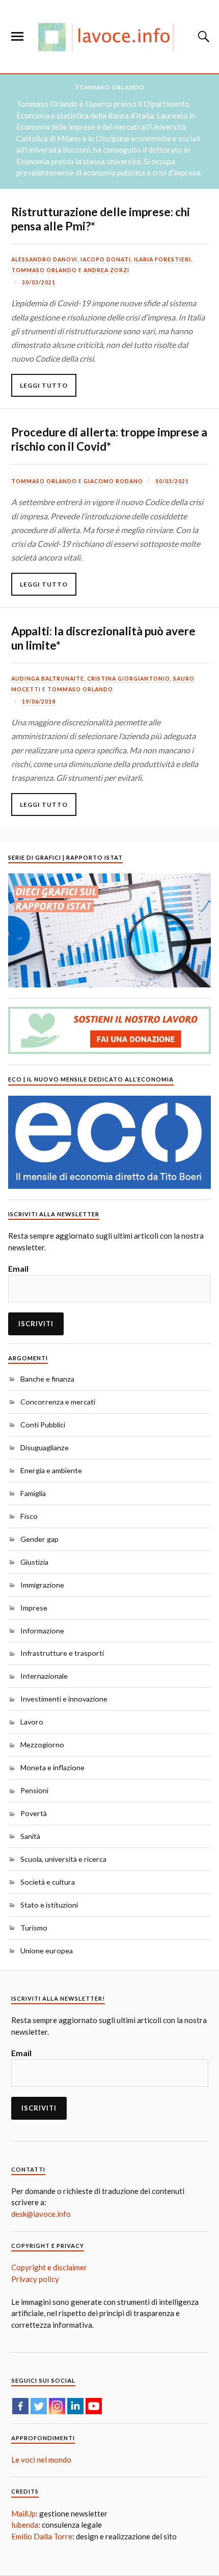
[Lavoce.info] (109, 37)
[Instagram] (57, 2406)
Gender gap (39, 1539)
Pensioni (34, 1790)
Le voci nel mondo (41, 2460)
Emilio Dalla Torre (42, 2536)
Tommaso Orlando (44, 270)
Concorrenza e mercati (58, 1402)
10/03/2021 (172, 481)
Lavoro (32, 1722)
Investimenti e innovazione (64, 1699)
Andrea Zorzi (106, 270)
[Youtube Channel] (94, 2406)
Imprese (34, 1608)
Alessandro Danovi (44, 259)
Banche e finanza (47, 1379)
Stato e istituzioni (49, 1905)
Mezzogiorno (42, 1745)
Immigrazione (42, 1585)
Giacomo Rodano (113, 481)
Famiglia (33, 1493)
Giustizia (34, 1562)
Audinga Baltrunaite (48, 679)
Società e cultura (48, 1882)
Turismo (34, 1928)
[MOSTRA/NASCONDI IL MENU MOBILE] (17, 37)
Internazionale (44, 1676)
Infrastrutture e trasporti (62, 1653)
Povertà (34, 1813)
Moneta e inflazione (52, 1767)
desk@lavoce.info (41, 2214)
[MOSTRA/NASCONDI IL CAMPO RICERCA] (202, 37)
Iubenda (25, 2525)
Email (18, 1268)
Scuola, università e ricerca (63, 1859)
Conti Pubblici (43, 1425)
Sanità (30, 1836)
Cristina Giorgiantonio (129, 679)
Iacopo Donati (106, 259)
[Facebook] (20, 2406)
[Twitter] (39, 2406)
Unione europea (47, 1951)
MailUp (23, 2513)
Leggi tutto (44, 385)
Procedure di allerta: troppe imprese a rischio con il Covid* (109, 439)
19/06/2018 (39, 701)
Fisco (29, 1516)
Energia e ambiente (51, 1470)
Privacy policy (35, 2279)
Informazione (42, 1631)
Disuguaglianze (45, 1447)
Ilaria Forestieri (162, 259)
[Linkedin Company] (75, 2406)
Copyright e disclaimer (49, 2267)
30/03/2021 (39, 282)
